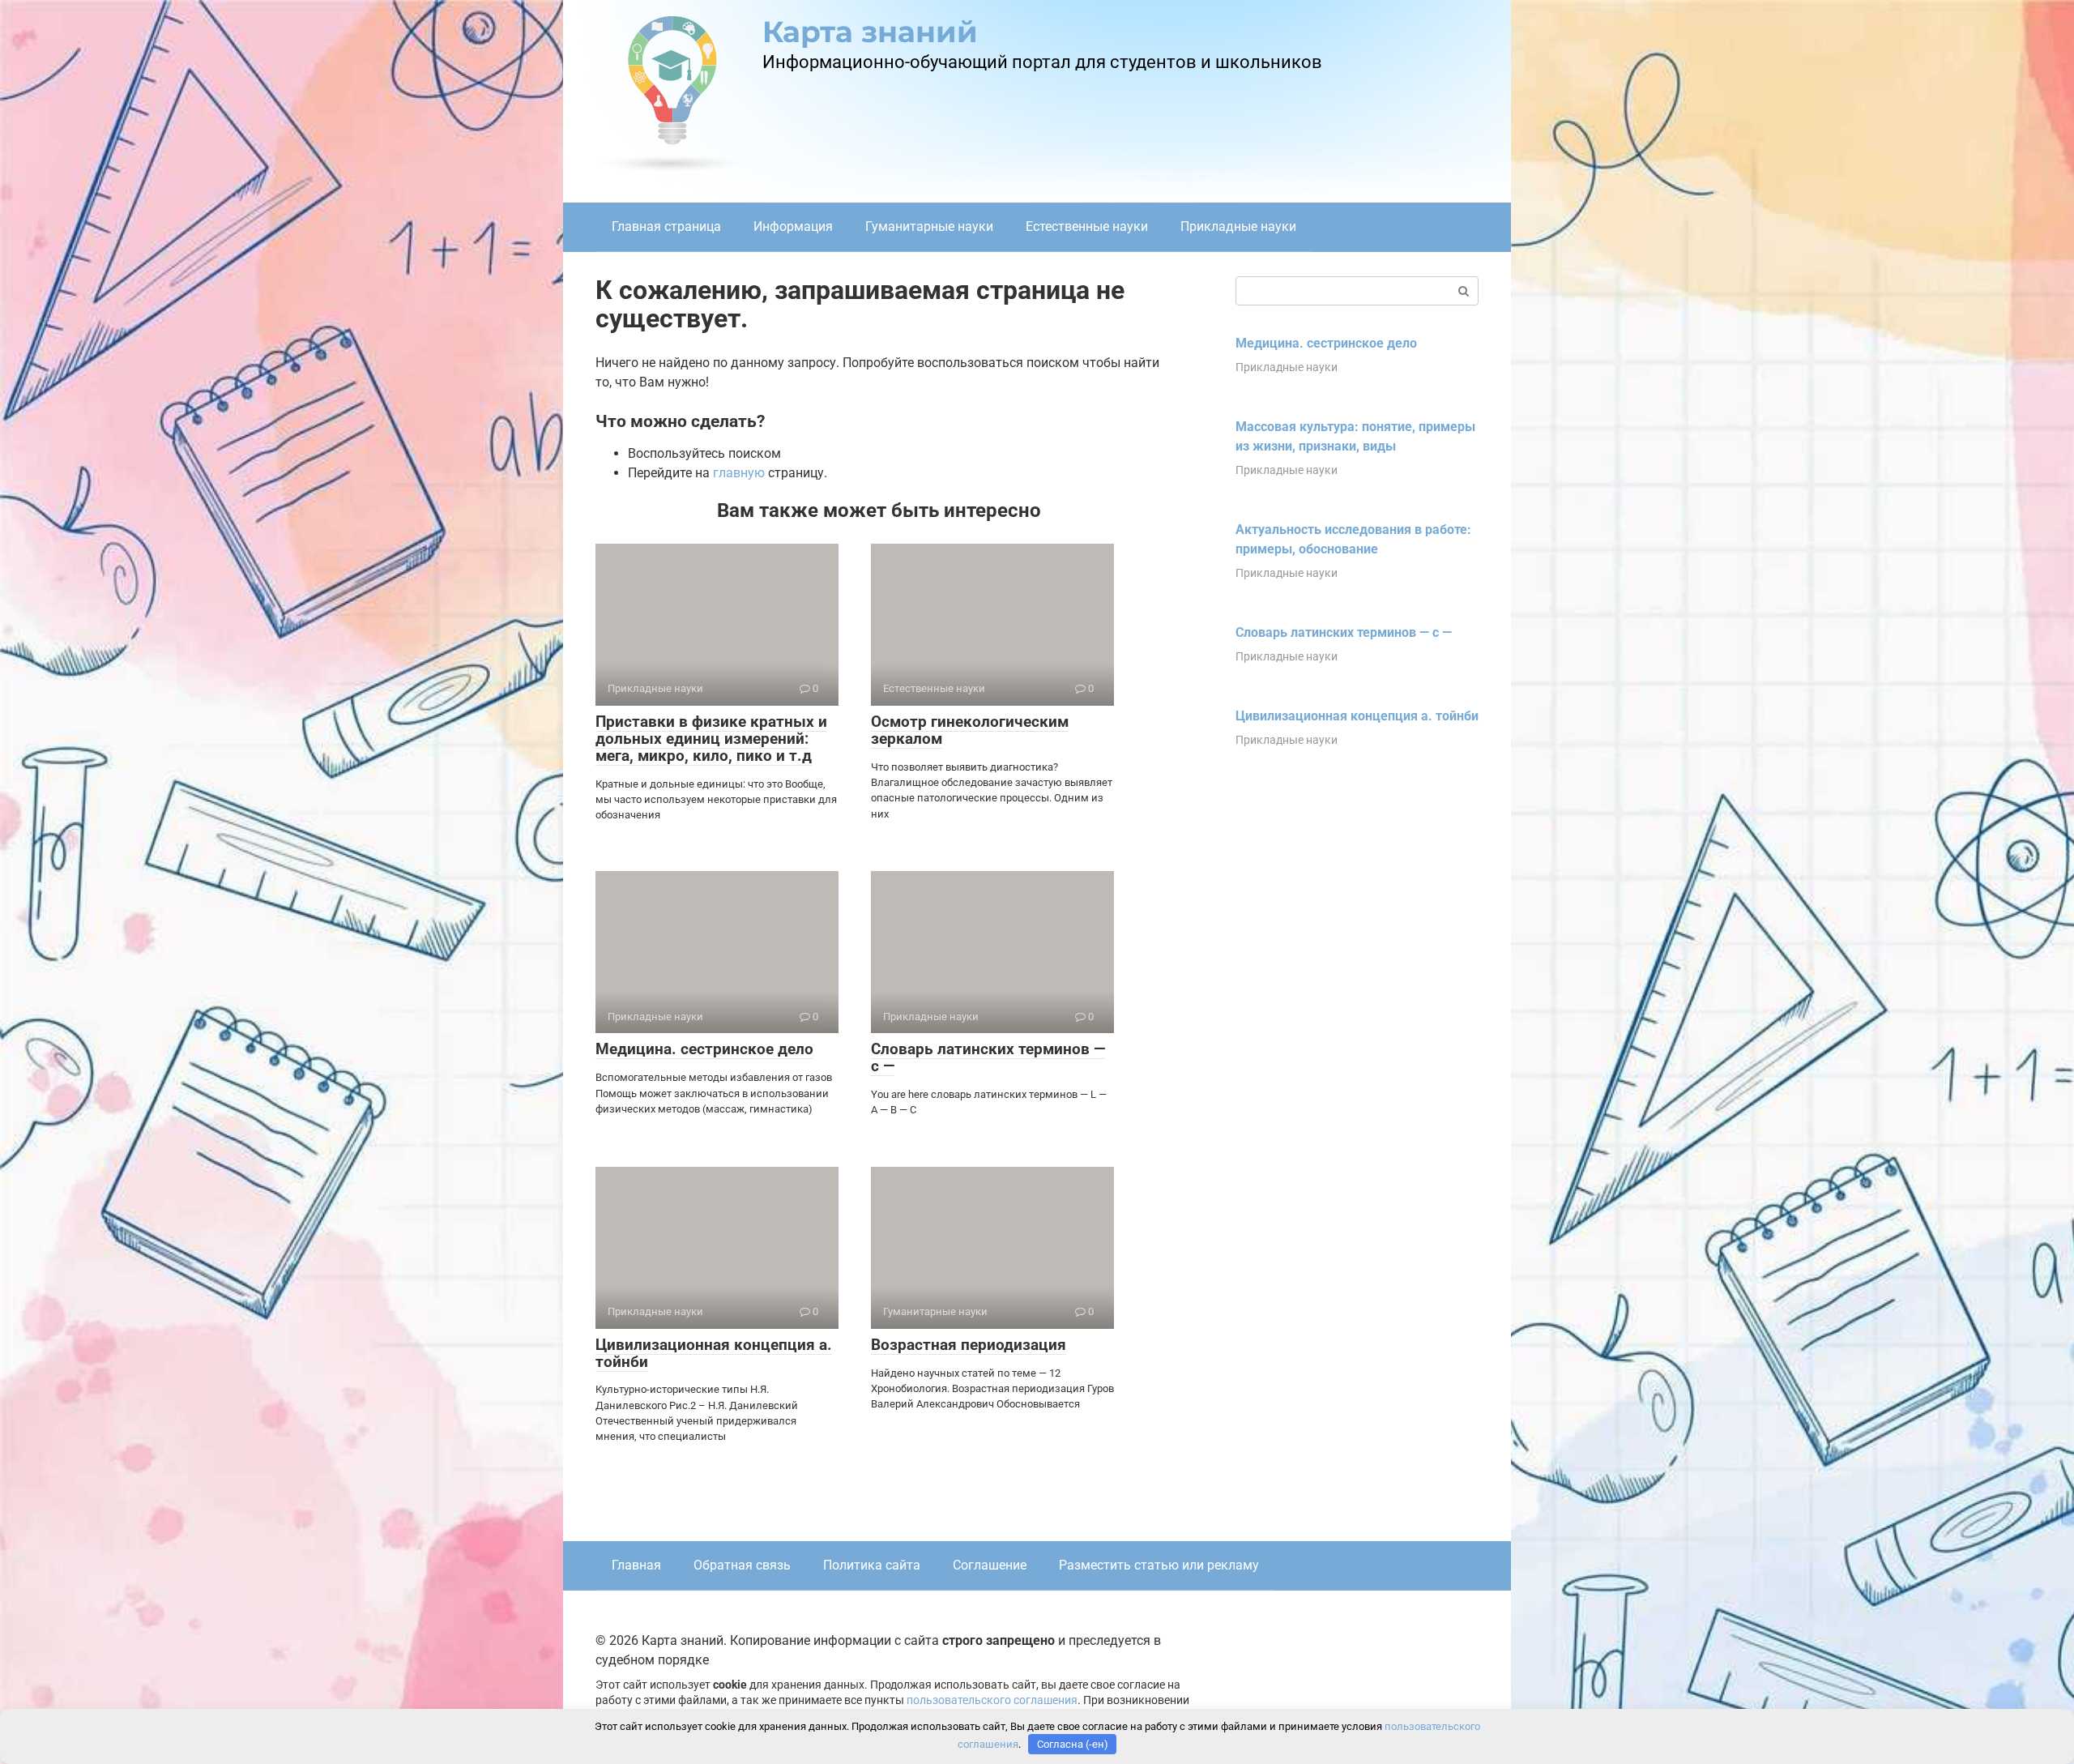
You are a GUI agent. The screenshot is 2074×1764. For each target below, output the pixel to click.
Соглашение (990, 1565)
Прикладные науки (1238, 226)
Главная (636, 1565)
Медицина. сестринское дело (704, 1049)
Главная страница (666, 226)
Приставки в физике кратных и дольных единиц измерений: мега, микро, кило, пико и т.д (711, 739)
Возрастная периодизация (969, 1345)
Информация (793, 226)
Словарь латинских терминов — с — (988, 1057)
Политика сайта (872, 1565)
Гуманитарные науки (929, 226)
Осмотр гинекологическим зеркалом (970, 730)
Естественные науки (1087, 226)
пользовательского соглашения (992, 1700)
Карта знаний (870, 32)
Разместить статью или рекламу (1159, 1565)
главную (739, 473)
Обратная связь (742, 1565)
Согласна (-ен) (1073, 1744)
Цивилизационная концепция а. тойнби (714, 1353)
